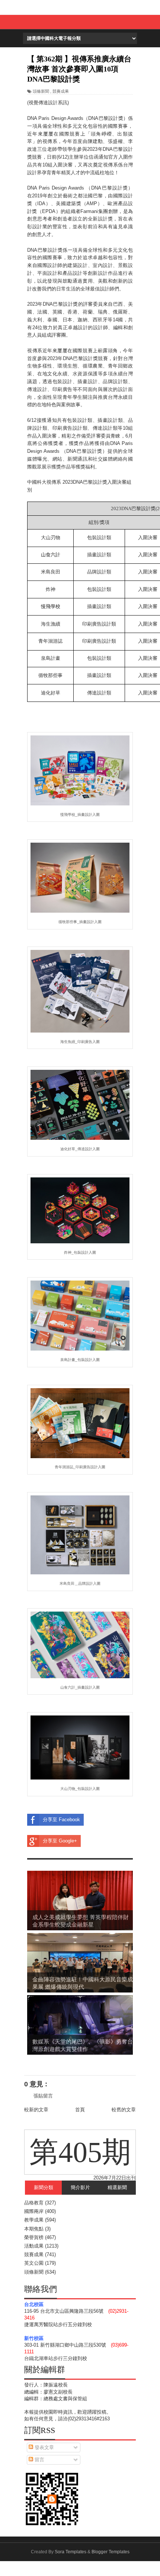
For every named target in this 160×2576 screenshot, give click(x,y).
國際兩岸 (34, 2211)
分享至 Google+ (60, 1841)
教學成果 (34, 2220)
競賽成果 (61, 91)
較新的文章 (36, 2110)
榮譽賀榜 (34, 2237)
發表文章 (44, 2447)
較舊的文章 (124, 2110)
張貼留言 (43, 2096)
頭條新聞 (41, 91)
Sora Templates (71, 2552)
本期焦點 (34, 2229)
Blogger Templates (111, 2552)
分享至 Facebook (61, 1820)
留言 (39, 2460)
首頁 (80, 2110)
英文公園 (34, 2263)
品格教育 (34, 2203)
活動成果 (34, 2246)
